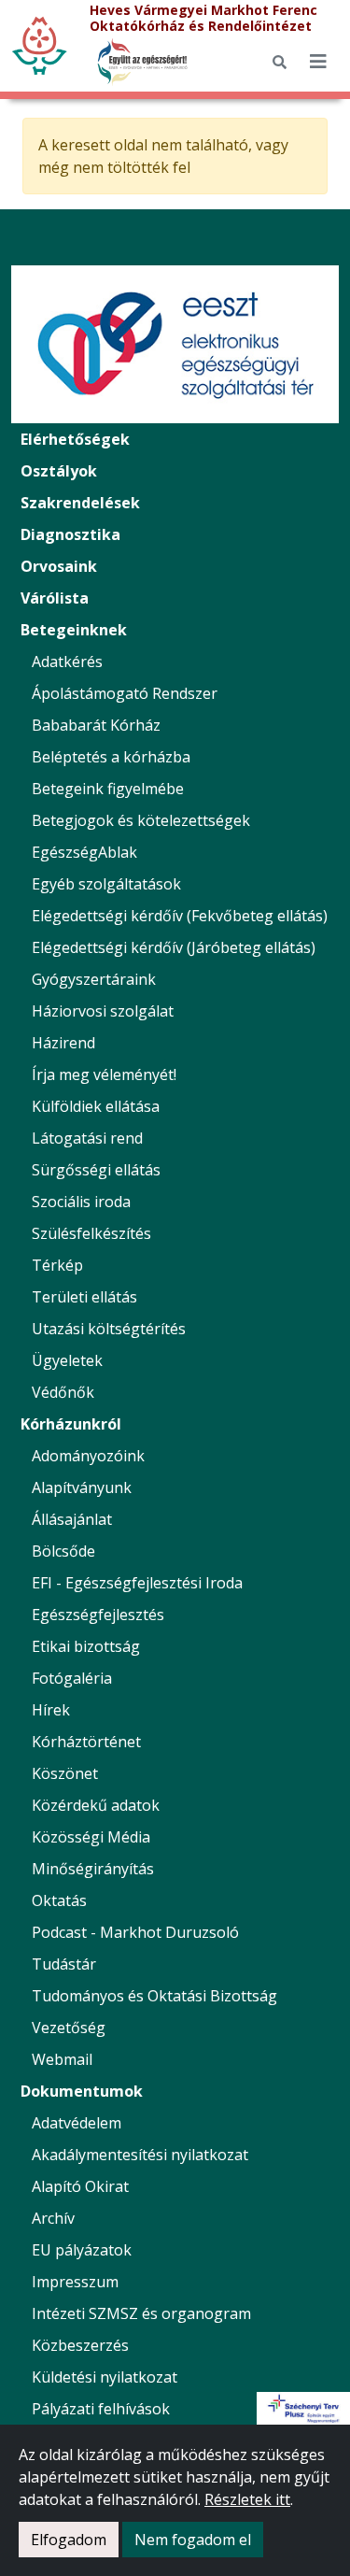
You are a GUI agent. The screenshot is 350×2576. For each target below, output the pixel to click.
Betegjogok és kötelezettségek (141, 820)
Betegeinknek (74, 630)
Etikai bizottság (86, 1646)
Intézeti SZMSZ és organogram (141, 2313)
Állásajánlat (72, 1519)
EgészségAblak (84, 852)
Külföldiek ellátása (96, 1106)
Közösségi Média (91, 1837)
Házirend (63, 1043)
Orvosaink (59, 566)
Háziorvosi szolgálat (103, 1011)
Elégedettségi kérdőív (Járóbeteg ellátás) (174, 947)
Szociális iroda (81, 1202)
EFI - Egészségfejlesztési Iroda (137, 1583)
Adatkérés (67, 662)
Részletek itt (247, 2499)
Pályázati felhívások (101, 2409)
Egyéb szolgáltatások (106, 884)
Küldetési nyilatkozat (105, 2377)
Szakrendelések (80, 503)
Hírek (51, 1710)
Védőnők (63, 1392)
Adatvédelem (77, 2123)
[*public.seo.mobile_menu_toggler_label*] (318, 62)
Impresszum (75, 2282)
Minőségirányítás (93, 1869)
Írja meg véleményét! (104, 1075)
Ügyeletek (67, 1360)
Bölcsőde (63, 1551)
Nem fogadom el (193, 2540)
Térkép (57, 1265)
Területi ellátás (84, 1297)
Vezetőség (69, 2028)
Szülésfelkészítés (91, 1233)
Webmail (62, 2059)
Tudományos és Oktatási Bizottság (154, 1996)
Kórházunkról (71, 1424)
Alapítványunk (82, 1487)
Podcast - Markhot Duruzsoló (135, 1932)
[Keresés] (280, 62)
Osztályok (59, 471)
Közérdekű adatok (96, 1805)
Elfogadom (69, 2540)
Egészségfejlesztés (98, 1615)
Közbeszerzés (80, 2345)
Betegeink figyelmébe (108, 789)
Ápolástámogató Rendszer (125, 693)
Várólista (55, 598)
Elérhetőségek (75, 439)
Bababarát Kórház (96, 725)
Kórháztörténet (86, 1742)
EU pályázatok (82, 2250)
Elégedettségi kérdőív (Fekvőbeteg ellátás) (180, 916)
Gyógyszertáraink (94, 979)
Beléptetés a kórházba (111, 757)
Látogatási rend (87, 1138)
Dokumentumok (82, 2091)
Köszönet (65, 1773)
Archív (53, 2218)
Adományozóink (88, 1456)
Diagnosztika (70, 534)
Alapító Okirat (80, 2186)
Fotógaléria (72, 1678)
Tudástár (64, 1964)
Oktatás (59, 1900)
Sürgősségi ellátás (96, 1170)
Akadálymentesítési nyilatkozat (140, 2155)
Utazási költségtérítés (109, 1329)
